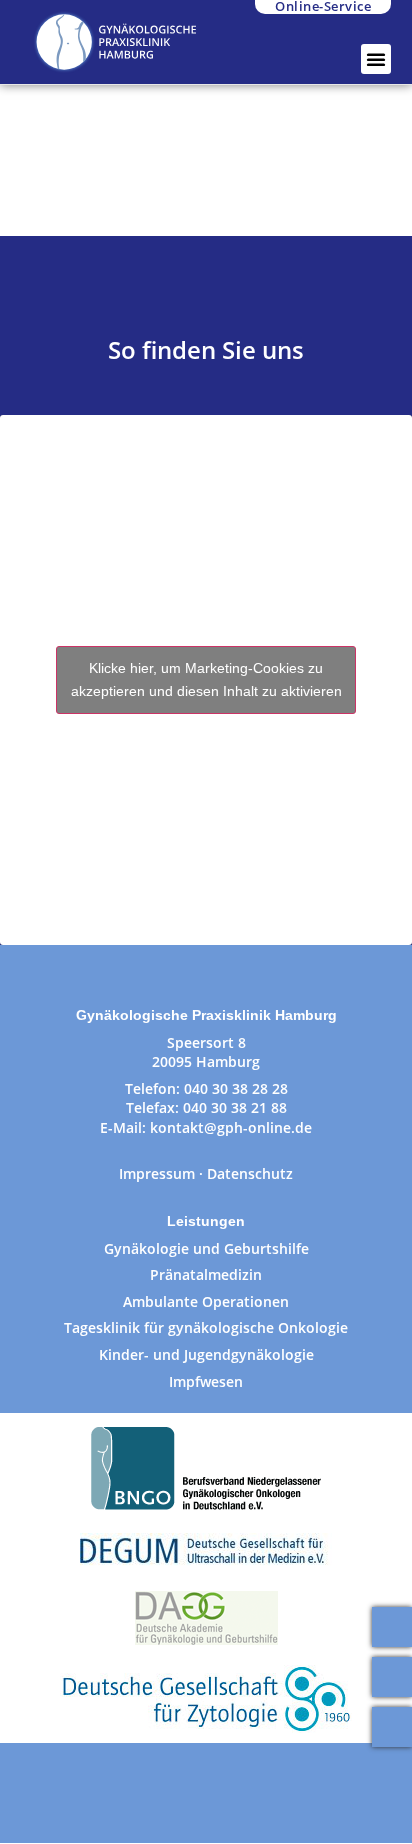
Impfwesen (206, 1381)
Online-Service (323, 7)
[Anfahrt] (392, 1727)
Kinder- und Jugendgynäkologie (206, 1354)
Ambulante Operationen (206, 1301)
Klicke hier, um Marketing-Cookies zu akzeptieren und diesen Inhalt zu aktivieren (206, 679)
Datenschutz (250, 1173)
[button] (376, 59)
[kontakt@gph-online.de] (392, 1677)
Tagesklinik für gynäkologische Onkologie (206, 1327)
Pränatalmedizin (206, 1274)
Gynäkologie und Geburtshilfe (206, 1248)
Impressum (157, 1173)
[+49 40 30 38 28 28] (392, 1627)
